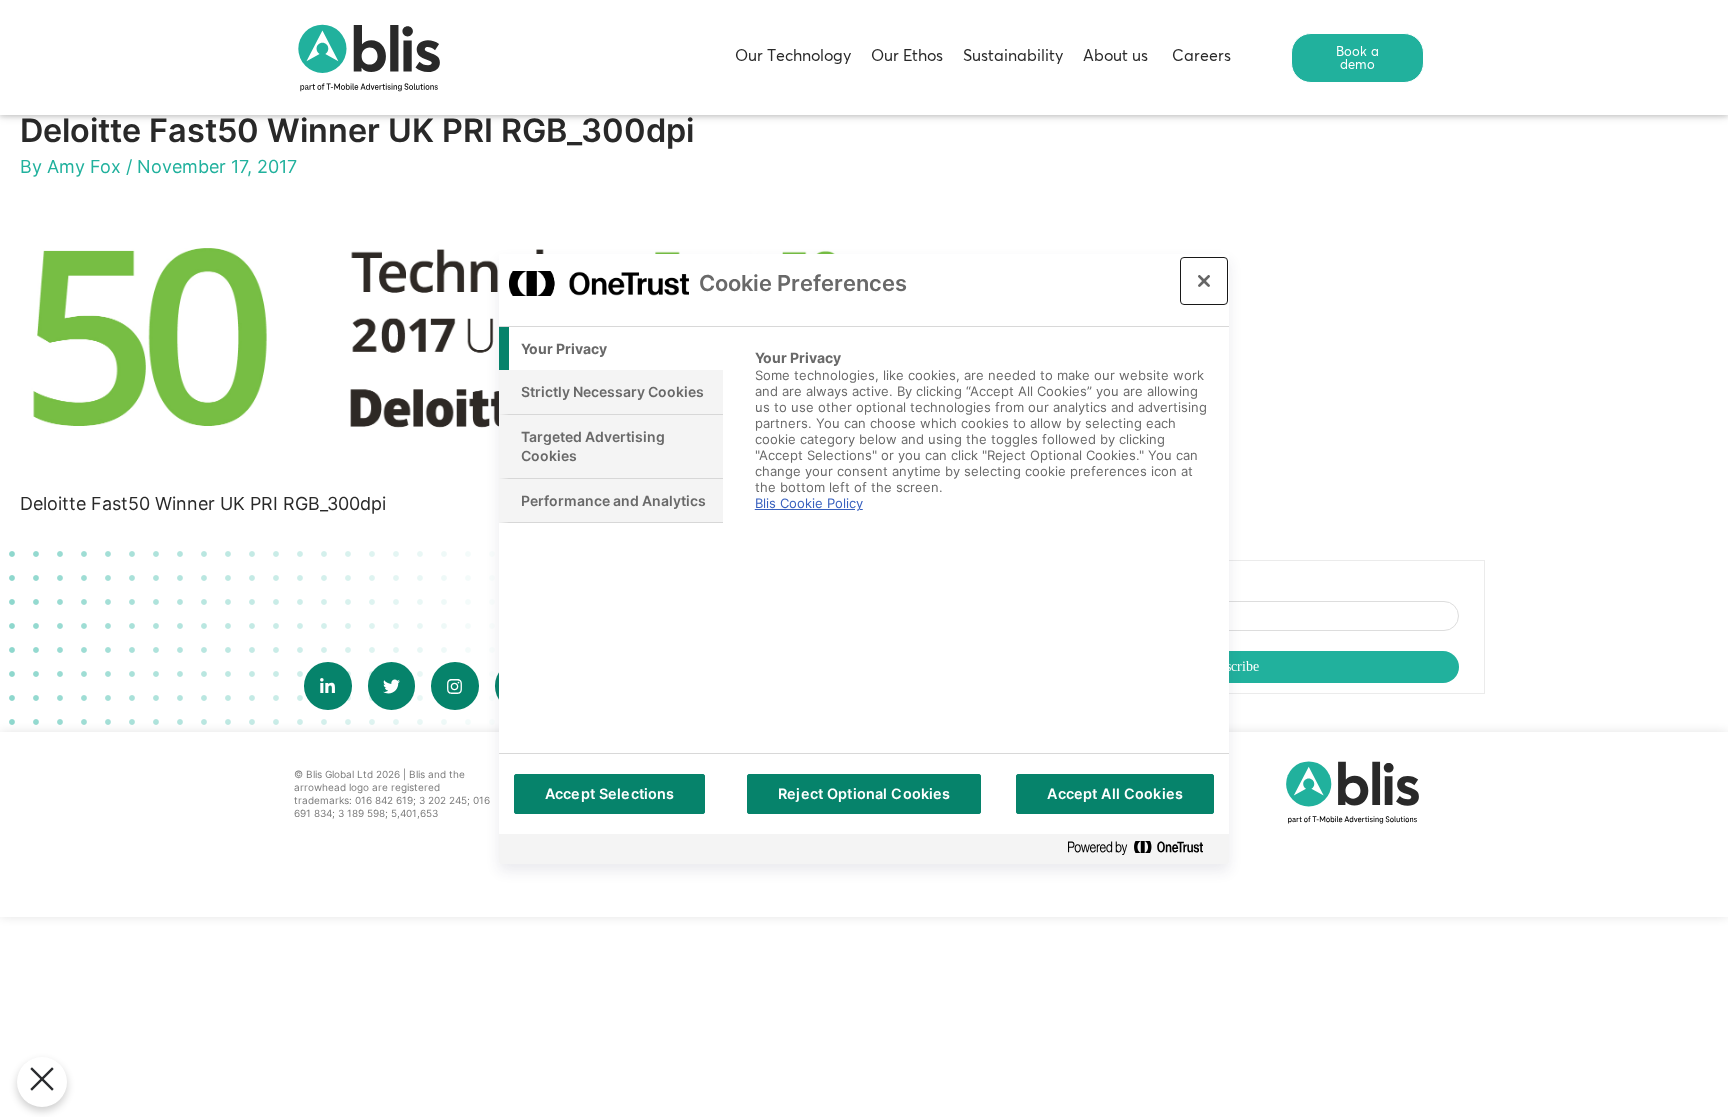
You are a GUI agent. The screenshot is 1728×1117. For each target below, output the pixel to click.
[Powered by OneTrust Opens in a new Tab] (1143, 848)
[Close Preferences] (42, 1082)
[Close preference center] (1204, 281)
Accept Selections (609, 793)
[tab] (611, 349)
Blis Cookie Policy (809, 503)
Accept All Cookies (1115, 793)
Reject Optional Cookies (864, 793)
